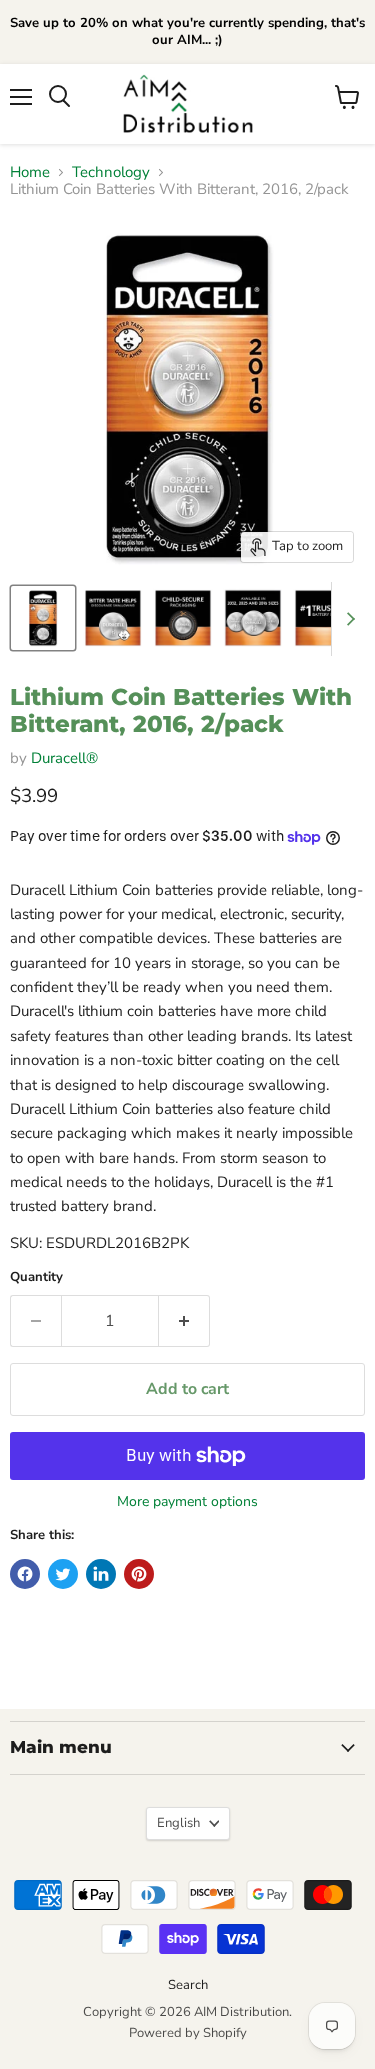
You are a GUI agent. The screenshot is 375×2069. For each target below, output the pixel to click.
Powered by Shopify (188, 2033)
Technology (111, 172)
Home (30, 172)
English (178, 1823)
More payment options (187, 1502)
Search (188, 1985)
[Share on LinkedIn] (101, 1574)
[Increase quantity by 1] (184, 1321)
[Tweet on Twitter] (63, 1574)
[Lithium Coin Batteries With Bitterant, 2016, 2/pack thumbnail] (43, 618)
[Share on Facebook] (25, 1574)
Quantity (36, 1277)
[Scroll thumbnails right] (347, 619)
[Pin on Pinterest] (139, 1574)
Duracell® (64, 758)
